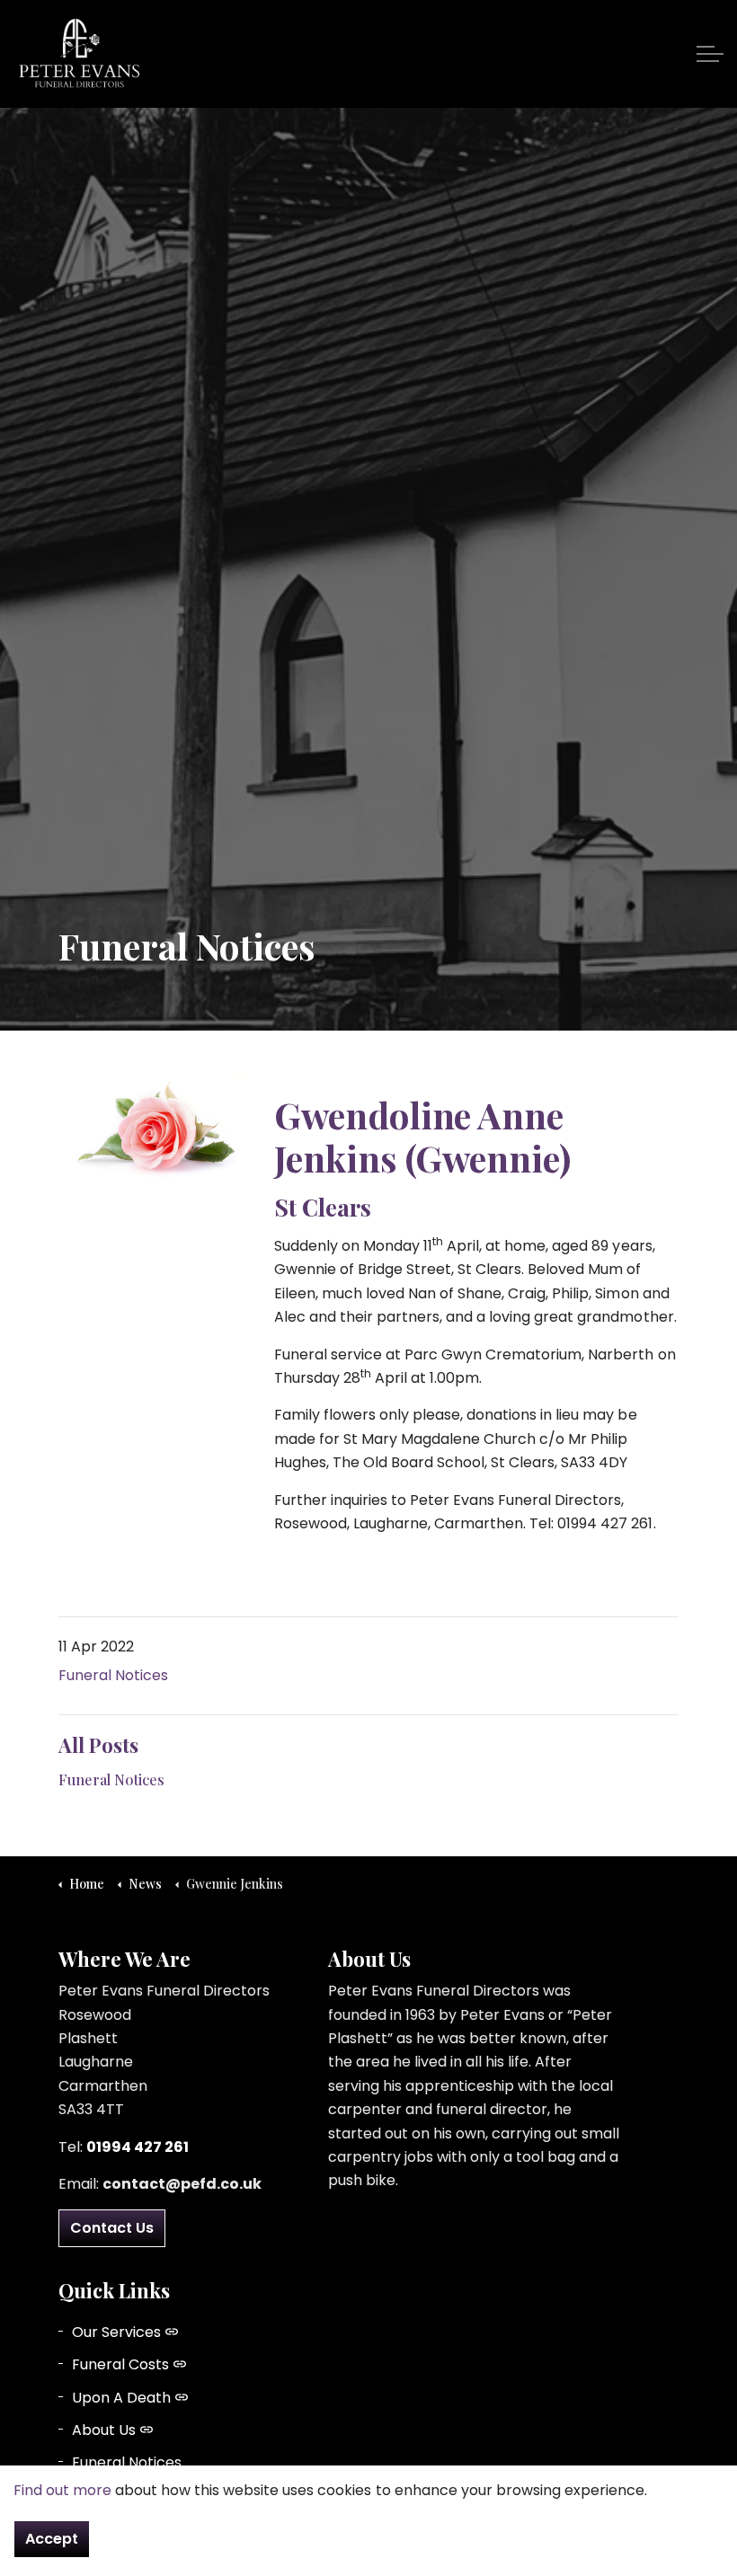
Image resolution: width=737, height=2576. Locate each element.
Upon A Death (121, 2398)
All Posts (98, 1745)
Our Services (116, 2332)
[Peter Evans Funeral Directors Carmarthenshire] (79, 54)
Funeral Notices (113, 1675)
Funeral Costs (120, 2364)
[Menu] (710, 54)
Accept (52, 2539)
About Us (104, 2430)
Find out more (62, 2490)
